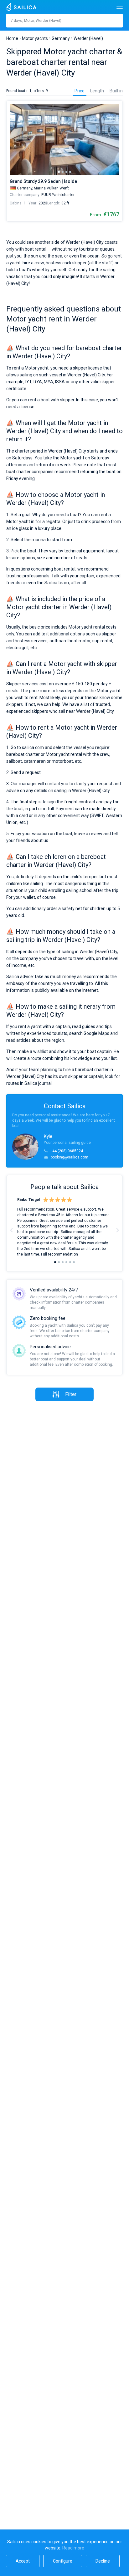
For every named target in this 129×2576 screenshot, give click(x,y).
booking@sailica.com (70, 1157)
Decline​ (103, 2561)
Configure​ (63, 2561)
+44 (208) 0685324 (67, 1151)
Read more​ (73, 2548)
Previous (12, 1230)
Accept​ (23, 2561)
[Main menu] (120, 7)
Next (117, 1230)
